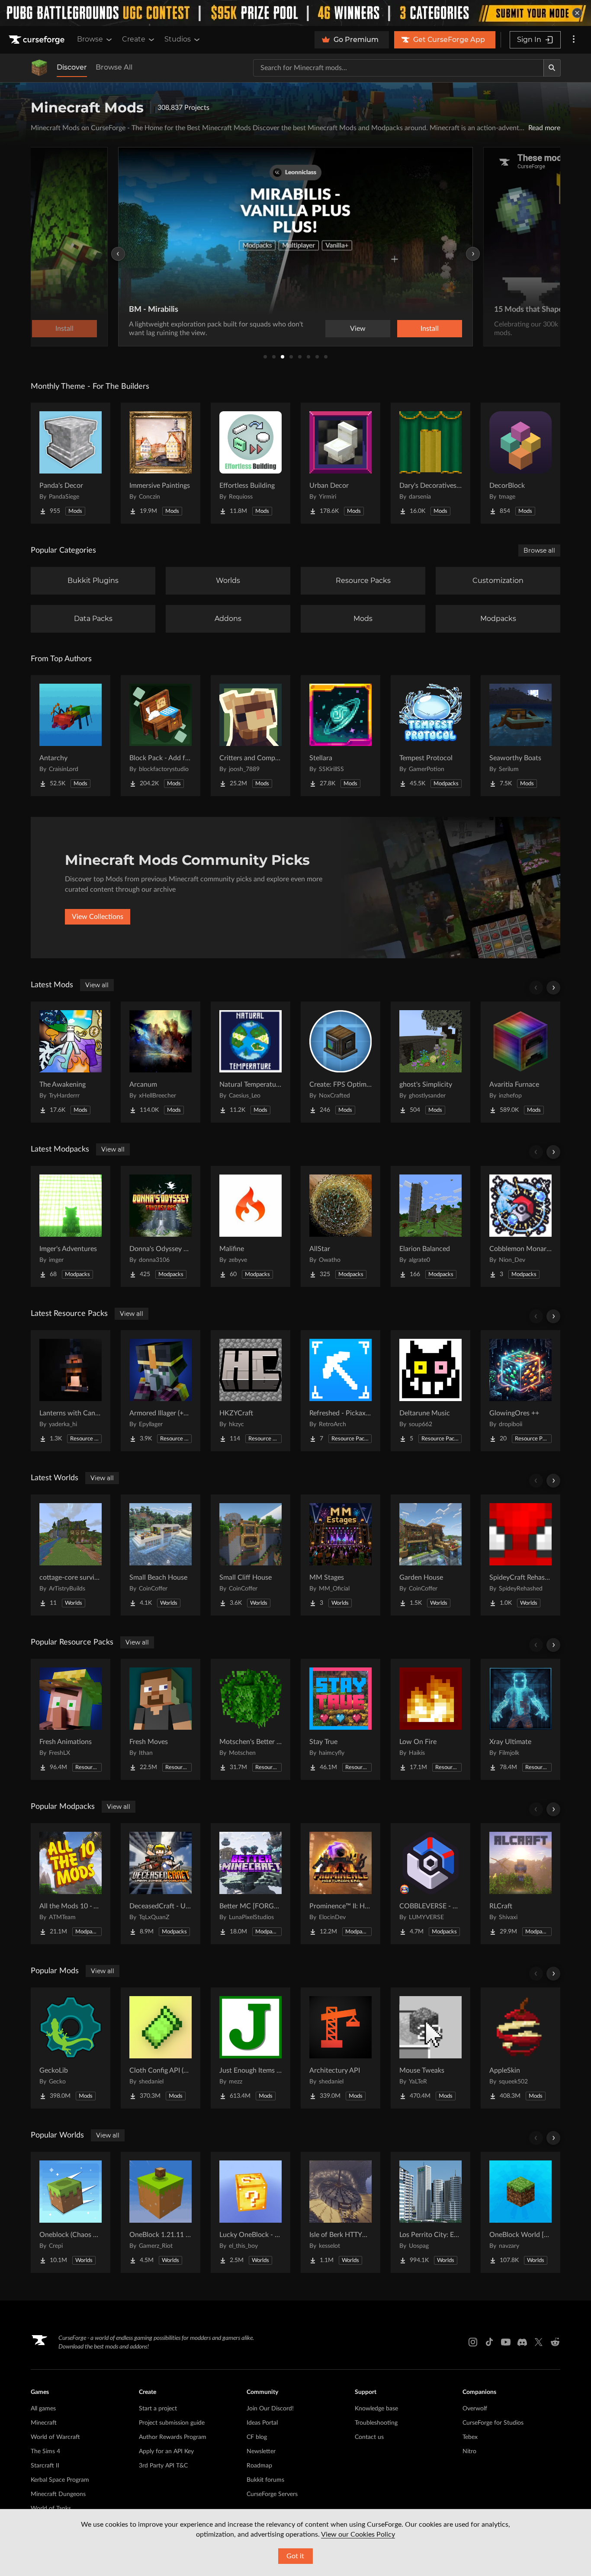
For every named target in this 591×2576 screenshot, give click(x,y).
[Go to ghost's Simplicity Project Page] (430, 1062)
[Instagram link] (473, 2342)
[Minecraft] (39, 68)
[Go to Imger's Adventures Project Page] (71, 1226)
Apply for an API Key (166, 2451)
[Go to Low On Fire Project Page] (430, 1719)
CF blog (257, 2437)
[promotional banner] (295, 13)
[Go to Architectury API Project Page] (340, 2048)
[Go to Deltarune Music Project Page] (430, 1391)
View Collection (405, 329)
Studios (178, 39)
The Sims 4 (45, 2451)
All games (43, 2409)
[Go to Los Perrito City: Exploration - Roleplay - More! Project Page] (430, 2212)
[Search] (552, 68)
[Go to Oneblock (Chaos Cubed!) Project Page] (71, 2212)
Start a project (158, 2409)
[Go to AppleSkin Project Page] (520, 2048)
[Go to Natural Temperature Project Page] (251, 1062)
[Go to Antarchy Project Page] (71, 736)
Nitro (469, 2451)
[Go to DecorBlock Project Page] (520, 463)
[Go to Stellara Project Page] (340, 736)
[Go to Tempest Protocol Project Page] (430, 736)
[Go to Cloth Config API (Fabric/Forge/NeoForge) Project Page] (161, 2048)
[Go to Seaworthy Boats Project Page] (520, 736)
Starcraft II (45, 2466)
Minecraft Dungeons (58, 2494)
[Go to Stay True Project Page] (340, 1719)
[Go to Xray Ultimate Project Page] (520, 1719)
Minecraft (44, 2423)
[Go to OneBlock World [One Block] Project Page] (520, 2212)
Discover (72, 67)
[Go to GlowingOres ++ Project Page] (520, 1391)
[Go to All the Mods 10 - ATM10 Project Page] (71, 1884)
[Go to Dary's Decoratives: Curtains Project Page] (430, 463)
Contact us (369, 2437)
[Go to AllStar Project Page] (340, 1226)
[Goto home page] (38, 40)
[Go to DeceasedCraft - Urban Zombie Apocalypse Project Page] (161, 1884)
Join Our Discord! (270, 2409)
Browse (90, 39)
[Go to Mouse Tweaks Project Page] (430, 2048)
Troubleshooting (376, 2423)
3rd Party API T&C (163, 2466)
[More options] (574, 40)
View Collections (98, 917)
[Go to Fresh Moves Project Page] (161, 1719)
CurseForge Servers (272, 2494)
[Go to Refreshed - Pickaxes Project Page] (340, 1391)
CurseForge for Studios (493, 2423)
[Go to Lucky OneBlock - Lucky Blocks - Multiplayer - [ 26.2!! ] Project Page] (251, 2212)
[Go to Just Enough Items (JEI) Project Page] (251, 2048)
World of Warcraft (55, 2437)
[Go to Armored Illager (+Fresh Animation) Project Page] (161, 1391)
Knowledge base (376, 2409)
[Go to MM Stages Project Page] (340, 1555)
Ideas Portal (262, 2423)
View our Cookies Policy (358, 2534)
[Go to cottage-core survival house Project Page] (71, 1555)
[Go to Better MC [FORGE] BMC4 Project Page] (251, 1884)
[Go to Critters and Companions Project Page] (251, 736)
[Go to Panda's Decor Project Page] (71, 463)
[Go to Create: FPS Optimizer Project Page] (340, 1062)
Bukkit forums (265, 2480)
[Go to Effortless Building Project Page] (251, 463)
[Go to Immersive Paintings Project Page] (161, 463)
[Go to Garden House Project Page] (430, 1555)
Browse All (114, 67)
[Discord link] (522, 2342)
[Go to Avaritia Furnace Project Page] (520, 1062)
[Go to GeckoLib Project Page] (71, 2048)
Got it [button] (295, 2556)
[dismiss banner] (577, 13)
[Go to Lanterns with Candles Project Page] (71, 1391)
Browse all (539, 550)
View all (97, 985)
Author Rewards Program (173, 2437)
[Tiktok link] (489, 2342)
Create (134, 39)
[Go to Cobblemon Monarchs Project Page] (520, 1226)
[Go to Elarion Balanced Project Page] (430, 1226)
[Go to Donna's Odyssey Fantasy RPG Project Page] (161, 1226)
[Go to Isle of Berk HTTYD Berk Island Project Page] (340, 2212)
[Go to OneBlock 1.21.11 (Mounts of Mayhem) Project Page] (161, 2212)
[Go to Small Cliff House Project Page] (251, 1555)
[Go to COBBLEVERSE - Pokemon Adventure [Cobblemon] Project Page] (430, 1884)
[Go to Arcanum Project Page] (161, 1062)
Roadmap (259, 2466)
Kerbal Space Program (60, 2480)
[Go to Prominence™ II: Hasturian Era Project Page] (340, 1884)
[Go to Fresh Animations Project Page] (71, 1719)
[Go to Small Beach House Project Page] (161, 1555)
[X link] (539, 2342)
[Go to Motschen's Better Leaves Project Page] (251, 1719)
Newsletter (261, 2451)
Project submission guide (172, 2423)
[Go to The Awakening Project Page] (71, 1062)
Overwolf (475, 2409)
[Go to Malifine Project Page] (251, 1226)
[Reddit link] (555, 2342)
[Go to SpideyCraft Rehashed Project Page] (520, 1555)
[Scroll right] (553, 988)
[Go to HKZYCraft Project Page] (251, 1391)
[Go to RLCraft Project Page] (520, 1884)
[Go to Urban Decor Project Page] (340, 463)
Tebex (470, 2437)
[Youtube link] (506, 2342)
